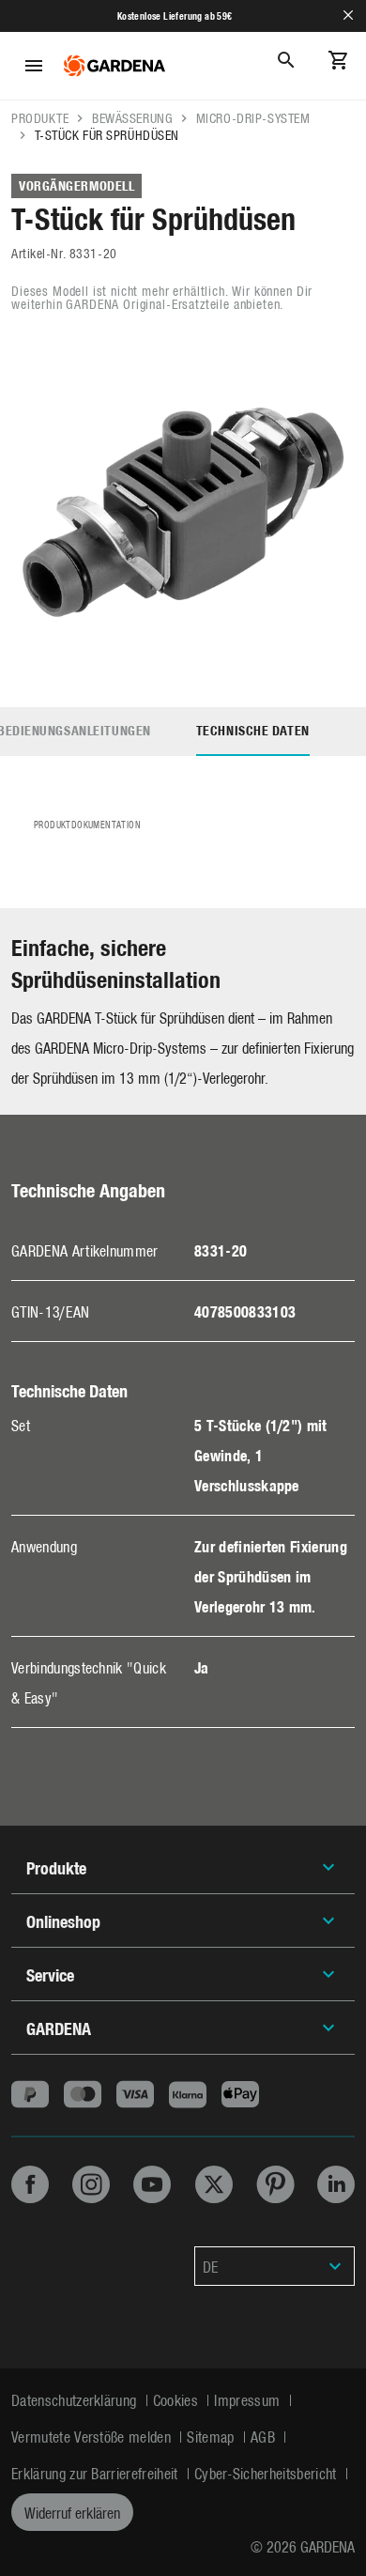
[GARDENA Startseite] (114, 66)
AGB (265, 2436)
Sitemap (213, 2436)
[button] (274, 2266)
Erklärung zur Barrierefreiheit (97, 2473)
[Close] (348, 15)
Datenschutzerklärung (76, 2399)
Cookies (178, 2399)
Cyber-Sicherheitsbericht (267, 2473)
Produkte (40, 118)
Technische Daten (253, 730)
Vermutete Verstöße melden (93, 2436)
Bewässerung (132, 118)
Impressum (249, 2399)
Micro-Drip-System (253, 118)
